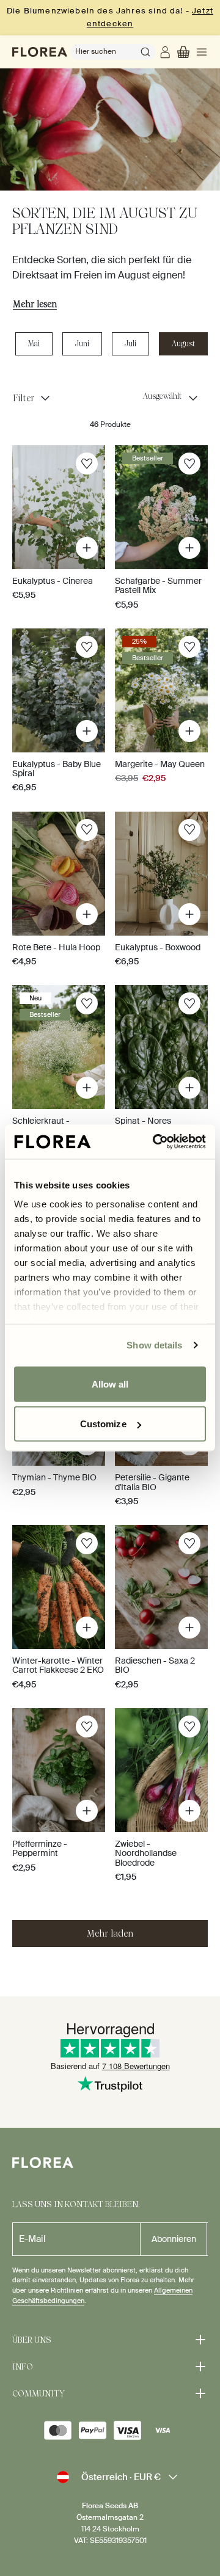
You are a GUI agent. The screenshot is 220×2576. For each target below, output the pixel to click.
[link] (167, 52)
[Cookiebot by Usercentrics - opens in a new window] (155, 1142)
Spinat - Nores (143, 1121)
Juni (82, 344)
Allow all (110, 1384)
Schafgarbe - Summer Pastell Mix (158, 585)
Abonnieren (174, 2239)
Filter (24, 398)
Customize (103, 1424)
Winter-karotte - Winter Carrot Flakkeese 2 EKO (58, 1665)
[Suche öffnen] (145, 52)
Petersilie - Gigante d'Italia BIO (152, 1482)
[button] (183, 52)
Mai (34, 344)
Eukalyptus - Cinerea (53, 581)
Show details (154, 1345)
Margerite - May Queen (160, 764)
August (183, 344)
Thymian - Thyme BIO (54, 1477)
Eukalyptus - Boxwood (158, 947)
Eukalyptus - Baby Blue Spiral (57, 769)
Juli (130, 344)
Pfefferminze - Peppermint (40, 1848)
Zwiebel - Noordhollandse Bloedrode (146, 1853)
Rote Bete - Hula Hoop (56, 947)
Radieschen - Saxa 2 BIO (155, 1665)
